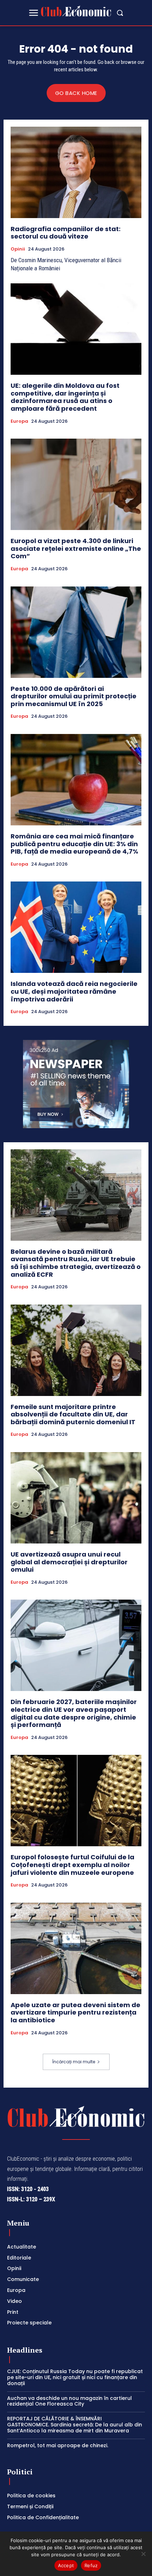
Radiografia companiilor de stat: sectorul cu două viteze (66, 233)
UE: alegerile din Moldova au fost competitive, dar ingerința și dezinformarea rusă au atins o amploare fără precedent (65, 397)
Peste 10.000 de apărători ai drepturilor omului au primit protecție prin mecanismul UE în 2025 (74, 696)
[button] (120, 13)
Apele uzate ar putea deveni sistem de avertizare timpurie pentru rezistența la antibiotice (75, 2012)
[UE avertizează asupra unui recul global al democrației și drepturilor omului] (76, 1498)
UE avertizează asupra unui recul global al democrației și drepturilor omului (69, 1562)
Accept (66, 2565)
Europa (19, 421)
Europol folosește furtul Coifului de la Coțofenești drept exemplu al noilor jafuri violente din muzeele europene (72, 1865)
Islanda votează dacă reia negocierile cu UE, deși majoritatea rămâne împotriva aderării (74, 991)
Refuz (91, 2565)
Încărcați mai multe (74, 2062)
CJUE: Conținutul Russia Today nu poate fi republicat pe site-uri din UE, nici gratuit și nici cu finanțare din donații (75, 2377)
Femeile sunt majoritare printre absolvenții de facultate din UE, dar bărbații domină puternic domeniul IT (73, 1414)
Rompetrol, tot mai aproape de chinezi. (58, 2445)
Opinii (18, 249)
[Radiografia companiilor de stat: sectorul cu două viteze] (76, 172)
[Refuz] (143, 2554)
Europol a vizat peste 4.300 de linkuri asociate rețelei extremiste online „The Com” (76, 548)
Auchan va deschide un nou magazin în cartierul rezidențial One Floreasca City (69, 2401)
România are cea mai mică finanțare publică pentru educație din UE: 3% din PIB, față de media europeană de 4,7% (74, 844)
